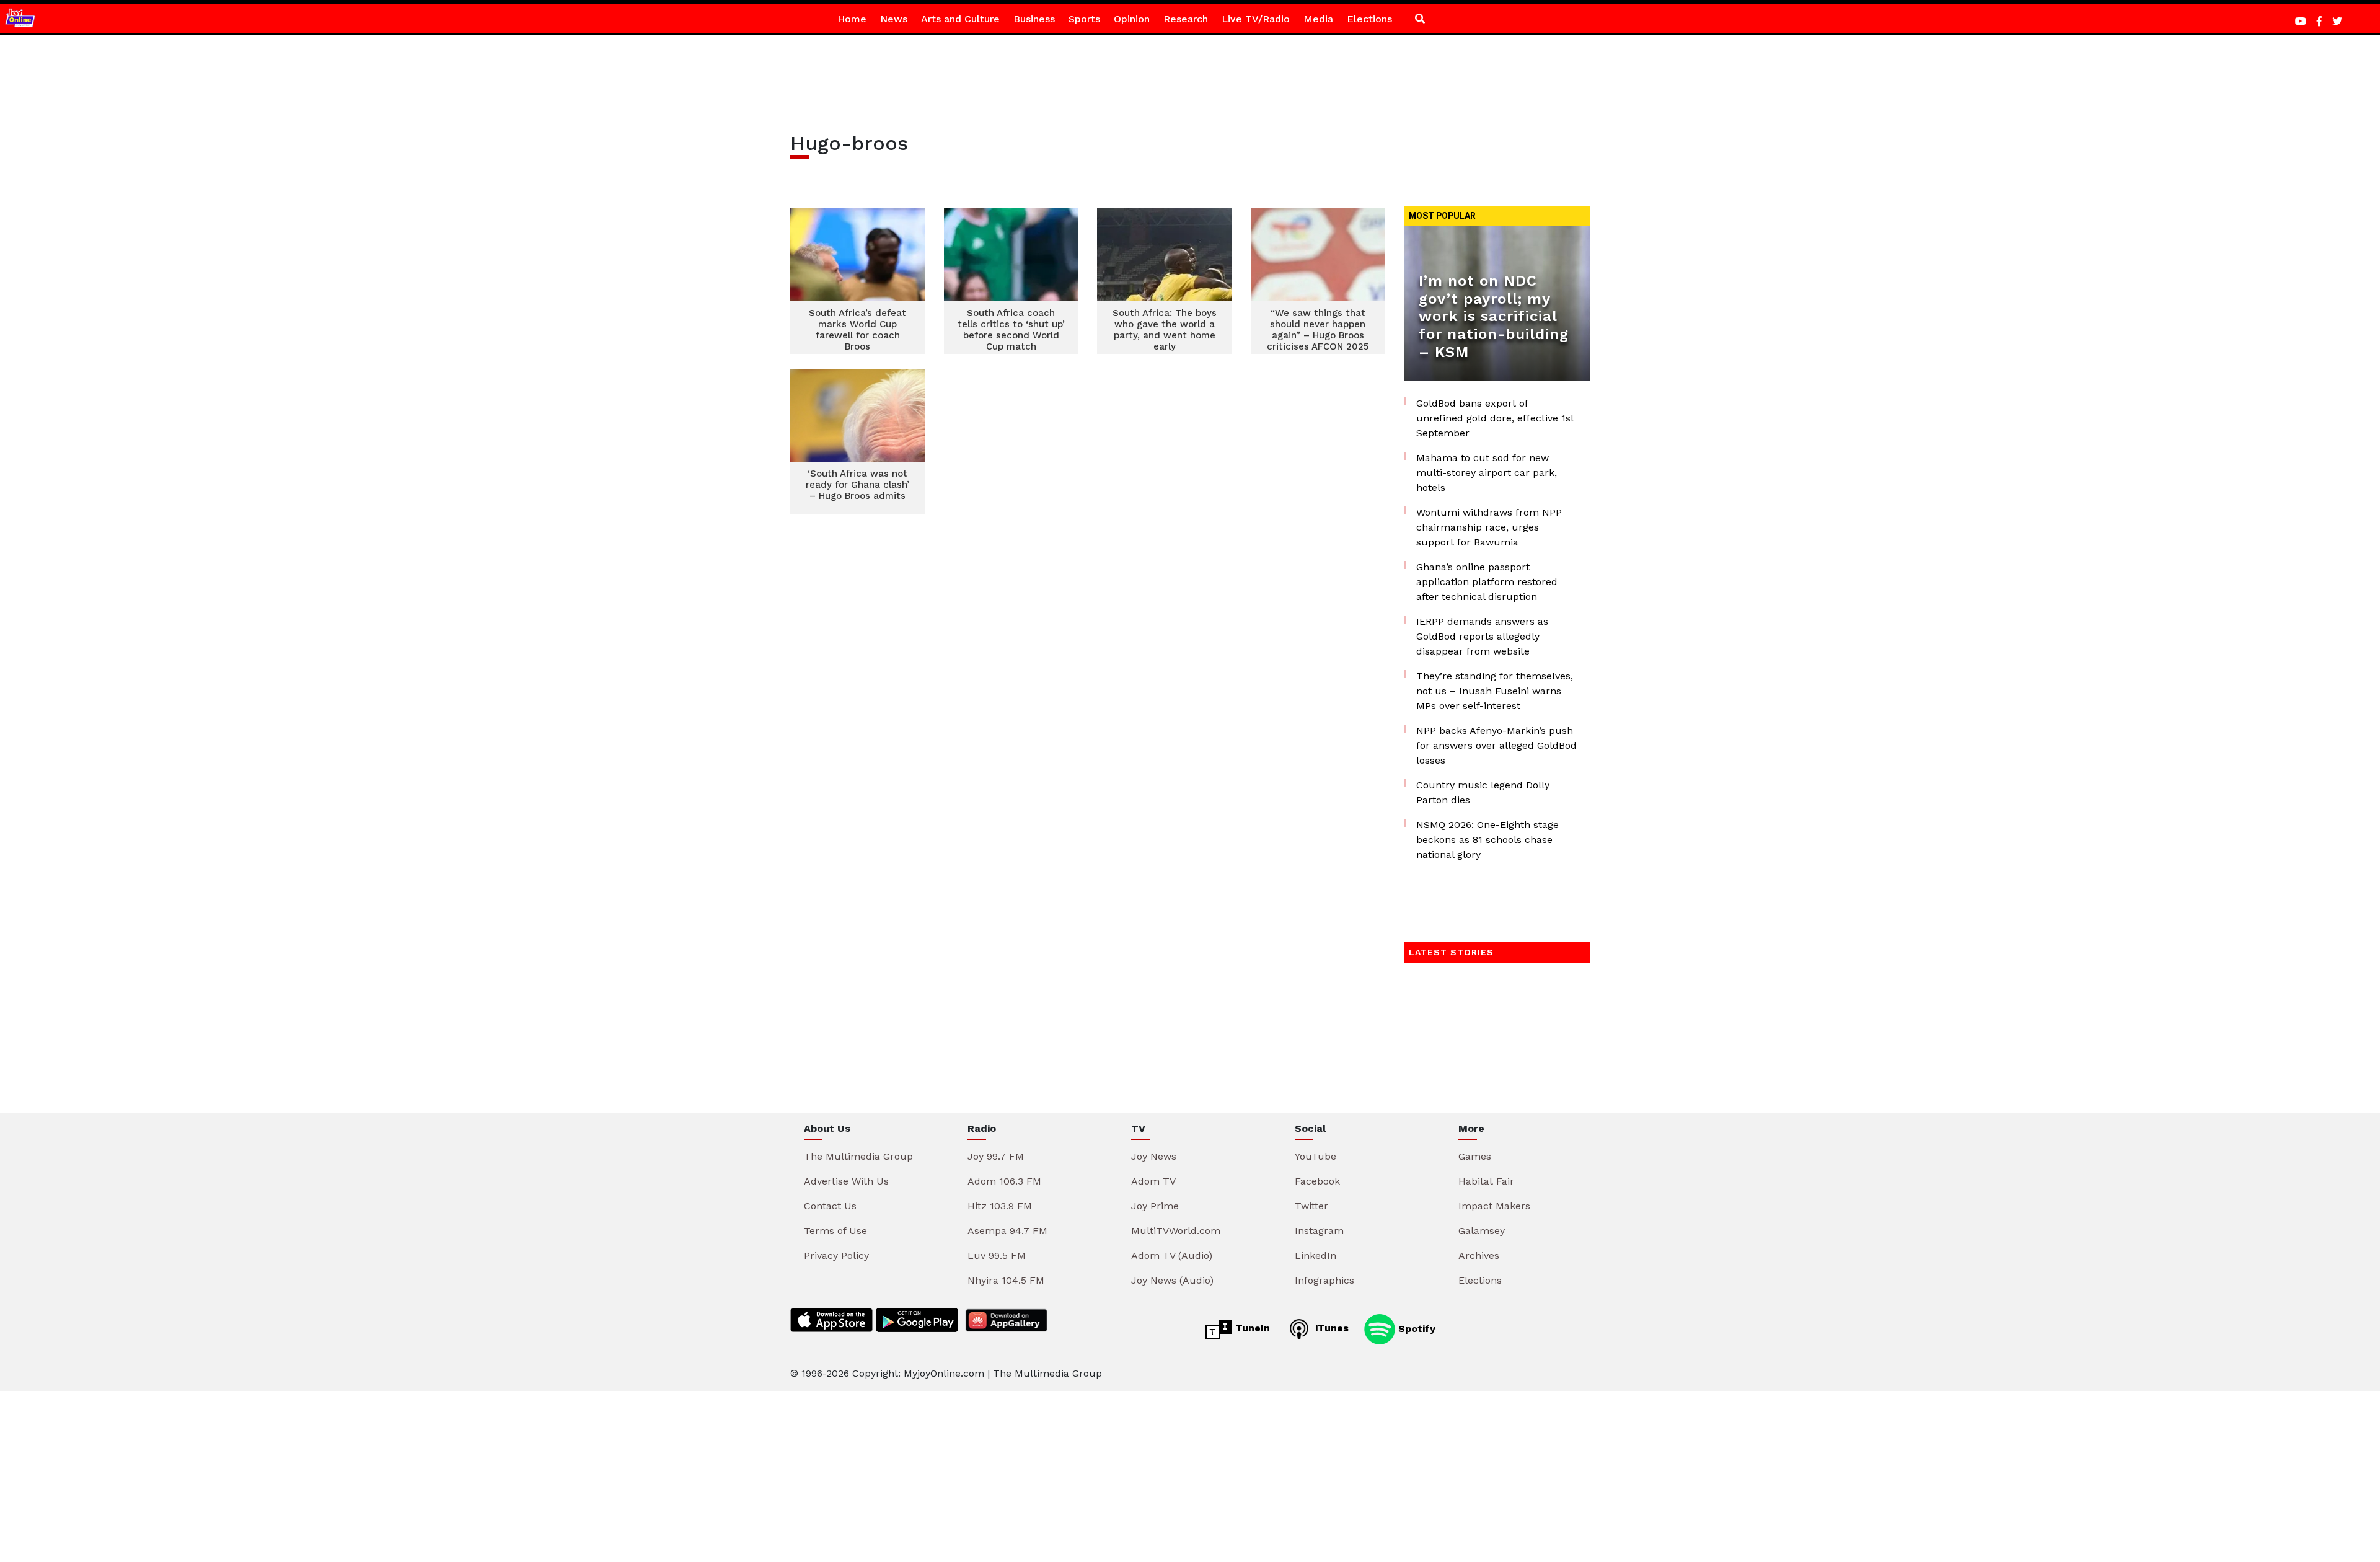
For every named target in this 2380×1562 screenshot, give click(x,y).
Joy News (1154, 1156)
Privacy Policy (836, 1255)
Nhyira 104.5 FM (1006, 1280)
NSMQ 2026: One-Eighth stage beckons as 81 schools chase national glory (1487, 840)
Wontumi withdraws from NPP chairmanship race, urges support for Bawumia (1489, 527)
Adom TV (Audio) (1172, 1255)
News (894, 19)
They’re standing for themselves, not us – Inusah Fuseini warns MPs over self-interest (1495, 691)
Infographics (1324, 1280)
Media (1318, 19)
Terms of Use (835, 1231)
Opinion (1132, 19)
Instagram (1319, 1231)
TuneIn (1251, 1328)
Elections (1369, 19)
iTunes (1330, 1328)
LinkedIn (1316, 1255)
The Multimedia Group (858, 1156)
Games (1475, 1156)
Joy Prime (1155, 1206)
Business (1034, 19)
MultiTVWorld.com (1176, 1231)
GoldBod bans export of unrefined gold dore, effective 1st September (1495, 418)
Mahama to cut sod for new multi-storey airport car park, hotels (1487, 473)
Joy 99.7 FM (996, 1156)
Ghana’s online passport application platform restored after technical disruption (1487, 582)
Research (1186, 19)
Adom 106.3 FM (1004, 1181)
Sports (1084, 19)
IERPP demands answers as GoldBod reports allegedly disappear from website (1482, 636)
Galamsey (1482, 1231)
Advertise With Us (846, 1181)
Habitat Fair (1486, 1181)
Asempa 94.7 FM (1007, 1231)
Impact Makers (1494, 1206)
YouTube (1316, 1156)
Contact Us (830, 1206)
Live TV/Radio (1256, 19)
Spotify (1415, 1328)
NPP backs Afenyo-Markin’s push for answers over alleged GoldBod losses (1496, 745)
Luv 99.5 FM (997, 1255)
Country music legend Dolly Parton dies (1483, 792)
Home (852, 19)
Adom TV (1153, 1181)
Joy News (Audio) (1172, 1280)
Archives (1479, 1255)
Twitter (1311, 1206)
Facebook (1317, 1181)
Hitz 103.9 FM (1000, 1206)
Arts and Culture (960, 19)
